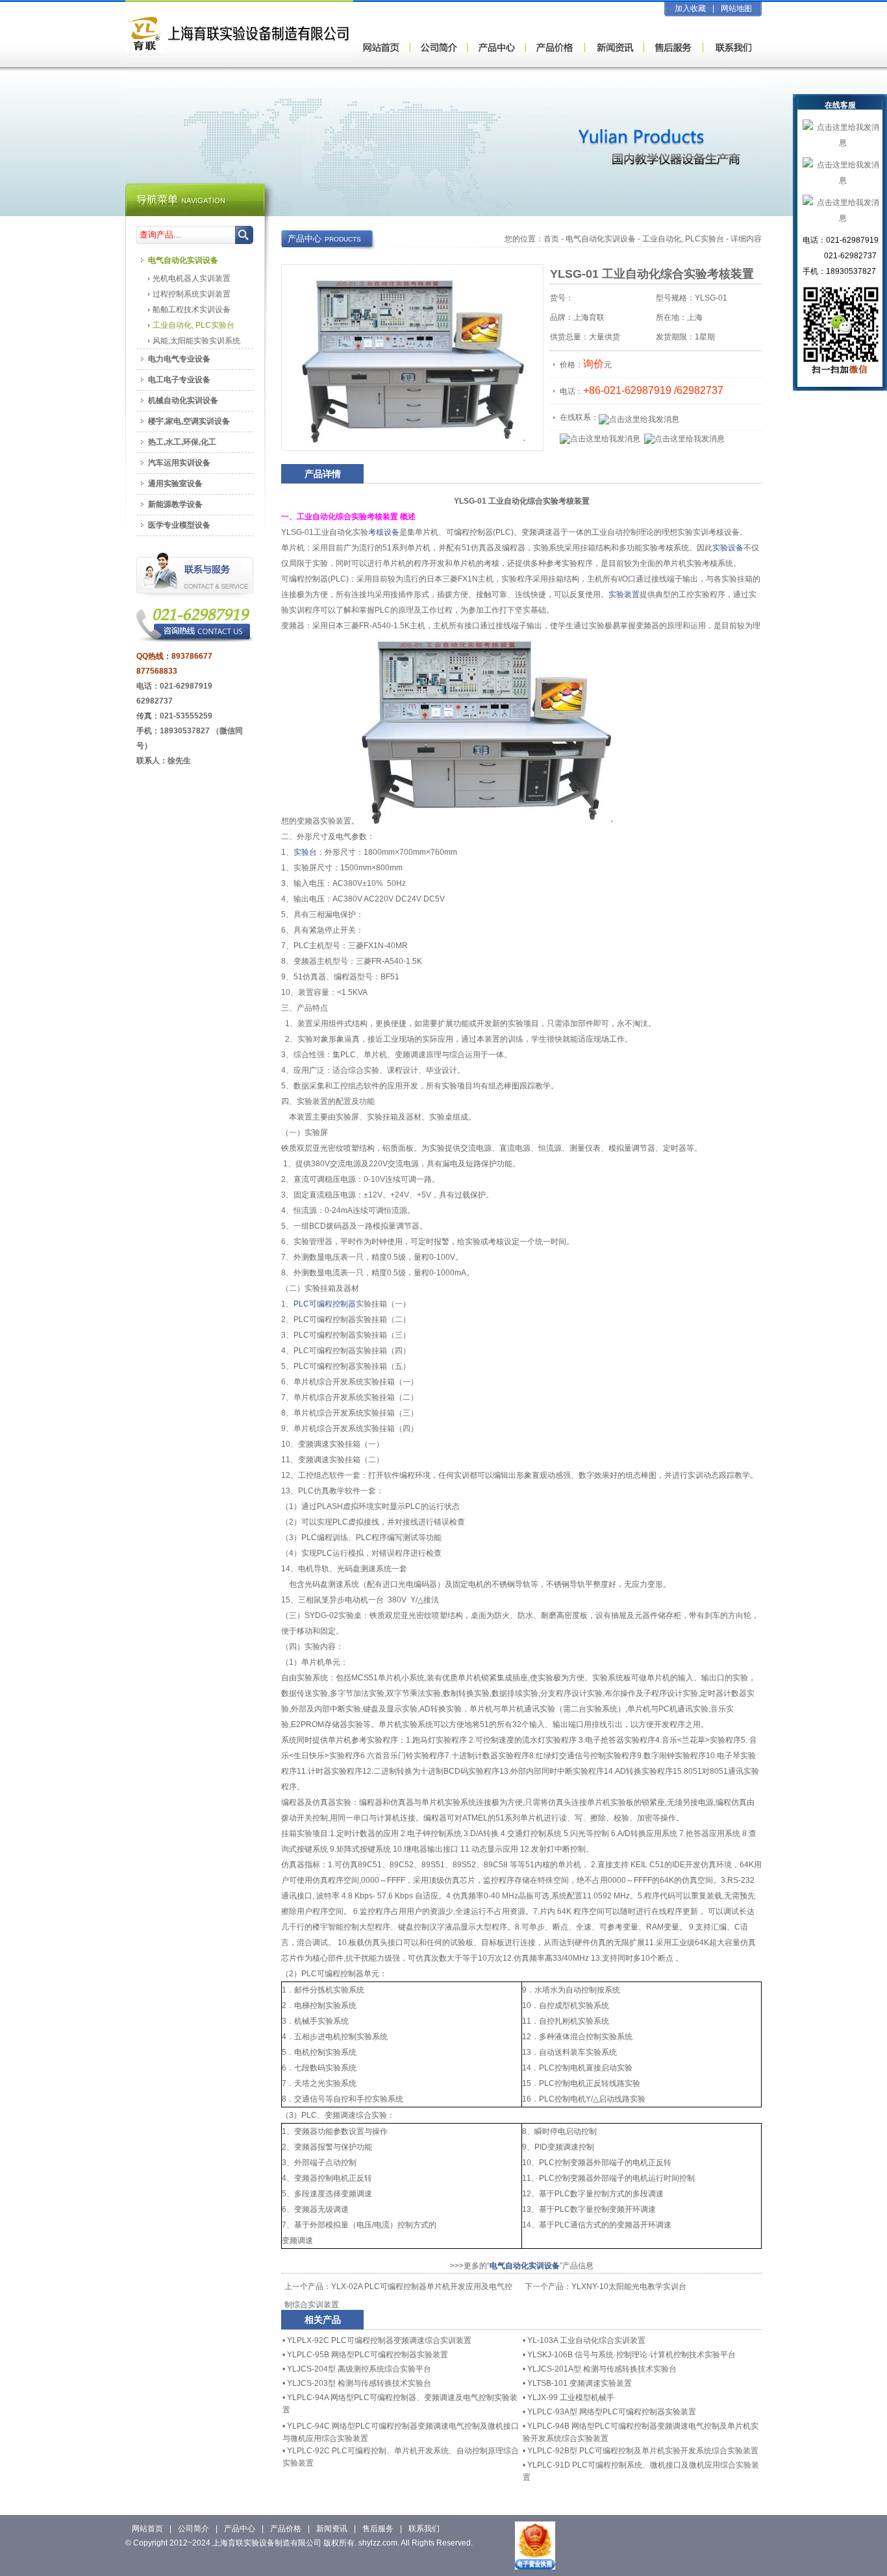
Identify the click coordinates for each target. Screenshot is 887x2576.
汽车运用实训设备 (179, 463)
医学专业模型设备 (179, 525)
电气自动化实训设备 (601, 239)
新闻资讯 (332, 2529)
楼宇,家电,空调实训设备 (189, 421)
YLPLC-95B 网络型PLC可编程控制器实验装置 (368, 2355)
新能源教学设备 (175, 504)
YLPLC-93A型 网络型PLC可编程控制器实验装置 (612, 2412)
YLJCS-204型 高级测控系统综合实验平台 (359, 2369)
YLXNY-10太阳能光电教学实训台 (629, 2287)
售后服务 (378, 2529)
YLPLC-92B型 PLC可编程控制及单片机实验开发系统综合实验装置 (643, 2451)
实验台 (305, 852)
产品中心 (240, 2529)
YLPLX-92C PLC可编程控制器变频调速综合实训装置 (379, 2340)
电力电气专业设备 (179, 359)
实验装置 (624, 595)
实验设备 (728, 548)
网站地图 (736, 8)
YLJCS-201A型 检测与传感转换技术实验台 (602, 2369)
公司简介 (194, 2529)
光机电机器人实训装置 (192, 278)
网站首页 (147, 2529)
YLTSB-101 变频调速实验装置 (580, 2383)
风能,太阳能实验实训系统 (196, 341)
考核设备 (384, 532)
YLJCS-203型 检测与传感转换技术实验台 (359, 2383)
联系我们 (424, 2529)
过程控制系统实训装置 (192, 294)
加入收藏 (690, 8)
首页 (551, 239)
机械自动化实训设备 (183, 400)
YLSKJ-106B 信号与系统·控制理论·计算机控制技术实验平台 (631, 2355)
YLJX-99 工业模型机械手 (571, 2398)
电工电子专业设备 (179, 380)
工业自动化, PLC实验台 (683, 239)
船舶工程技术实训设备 (192, 310)
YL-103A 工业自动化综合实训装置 (586, 2340)
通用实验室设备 (175, 484)
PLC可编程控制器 (325, 1304)
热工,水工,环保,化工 (182, 442)
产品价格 (286, 2529)
